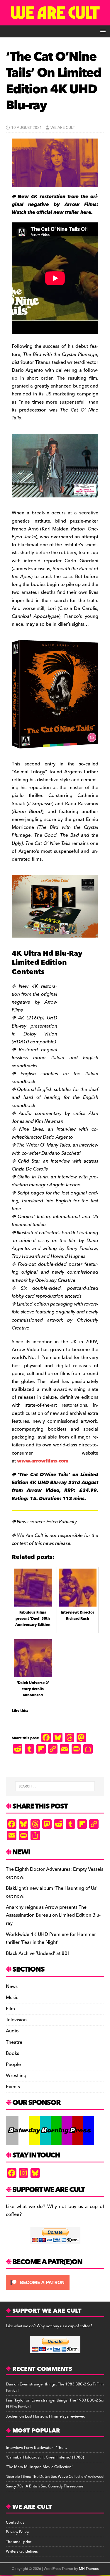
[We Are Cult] (55, 21)
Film (10, 2009)
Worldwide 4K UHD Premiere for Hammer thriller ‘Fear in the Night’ (51, 1938)
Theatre (14, 2042)
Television (16, 2020)
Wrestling (16, 2076)
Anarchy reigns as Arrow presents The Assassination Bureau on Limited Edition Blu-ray (53, 1915)
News (12, 1987)
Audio (12, 2031)
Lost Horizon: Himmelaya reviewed (55, 2416)
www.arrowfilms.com (43, 1461)
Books (12, 2053)
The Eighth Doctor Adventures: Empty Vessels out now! (55, 1873)
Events (13, 2087)
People (13, 2065)
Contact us (15, 2523)
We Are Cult (63, 128)
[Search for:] (55, 1786)
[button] (102, 31)
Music (12, 1998)
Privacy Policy (17, 2532)
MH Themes (89, 2569)
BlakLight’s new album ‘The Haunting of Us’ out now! (52, 1892)
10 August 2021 (27, 128)
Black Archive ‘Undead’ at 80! (37, 1953)
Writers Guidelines (22, 2551)
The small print (19, 2542)
